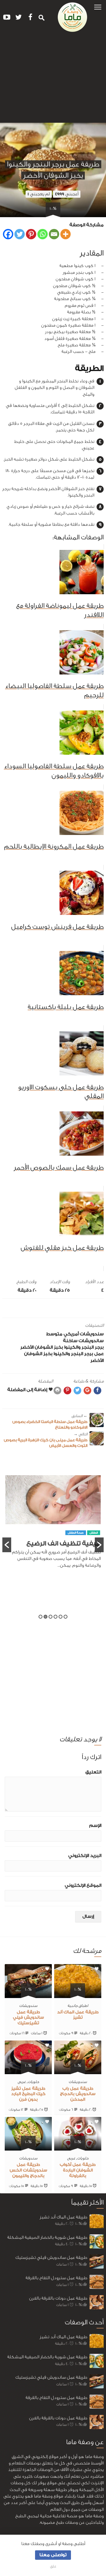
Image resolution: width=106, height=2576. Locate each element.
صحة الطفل (76, 1547)
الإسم (95, 1826)
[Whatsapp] (43, 234)
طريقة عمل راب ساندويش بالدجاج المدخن (78, 2094)
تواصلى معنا (53, 2555)
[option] (53, 1532)
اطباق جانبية (78, 2006)
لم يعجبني (39, 194)
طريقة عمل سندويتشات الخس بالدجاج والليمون (28, 2170)
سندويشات (92, 1334)
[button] (98, 7)
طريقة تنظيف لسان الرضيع (61, 1558)
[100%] (78, 1994)
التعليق (93, 1772)
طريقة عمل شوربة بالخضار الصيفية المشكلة (47, 2237)
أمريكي (71, 1334)
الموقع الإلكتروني (83, 1885)
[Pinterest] (31, 234)
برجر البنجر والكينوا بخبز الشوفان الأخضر (62, 1347)
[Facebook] (8, 234)
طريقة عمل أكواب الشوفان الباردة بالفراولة (78, 2170)
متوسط (54, 1334)
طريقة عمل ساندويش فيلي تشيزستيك (28, 2018)
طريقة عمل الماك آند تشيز (63, 2217)
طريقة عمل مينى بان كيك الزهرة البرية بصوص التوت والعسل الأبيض (46, 1440)
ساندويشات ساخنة (83, 1341)
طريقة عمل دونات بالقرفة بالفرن (58, 2298)
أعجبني (67, 194)
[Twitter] (20, 234)
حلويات (33, 2082)
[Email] (54, 234)
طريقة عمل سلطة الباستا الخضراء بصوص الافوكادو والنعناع (50, 1422)
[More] (66, 234)
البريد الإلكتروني (85, 1856)
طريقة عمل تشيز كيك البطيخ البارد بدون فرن (28, 2094)
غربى (22, 2082)
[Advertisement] (53, 80)
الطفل (94, 1547)
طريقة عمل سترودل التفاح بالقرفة (56, 2278)
